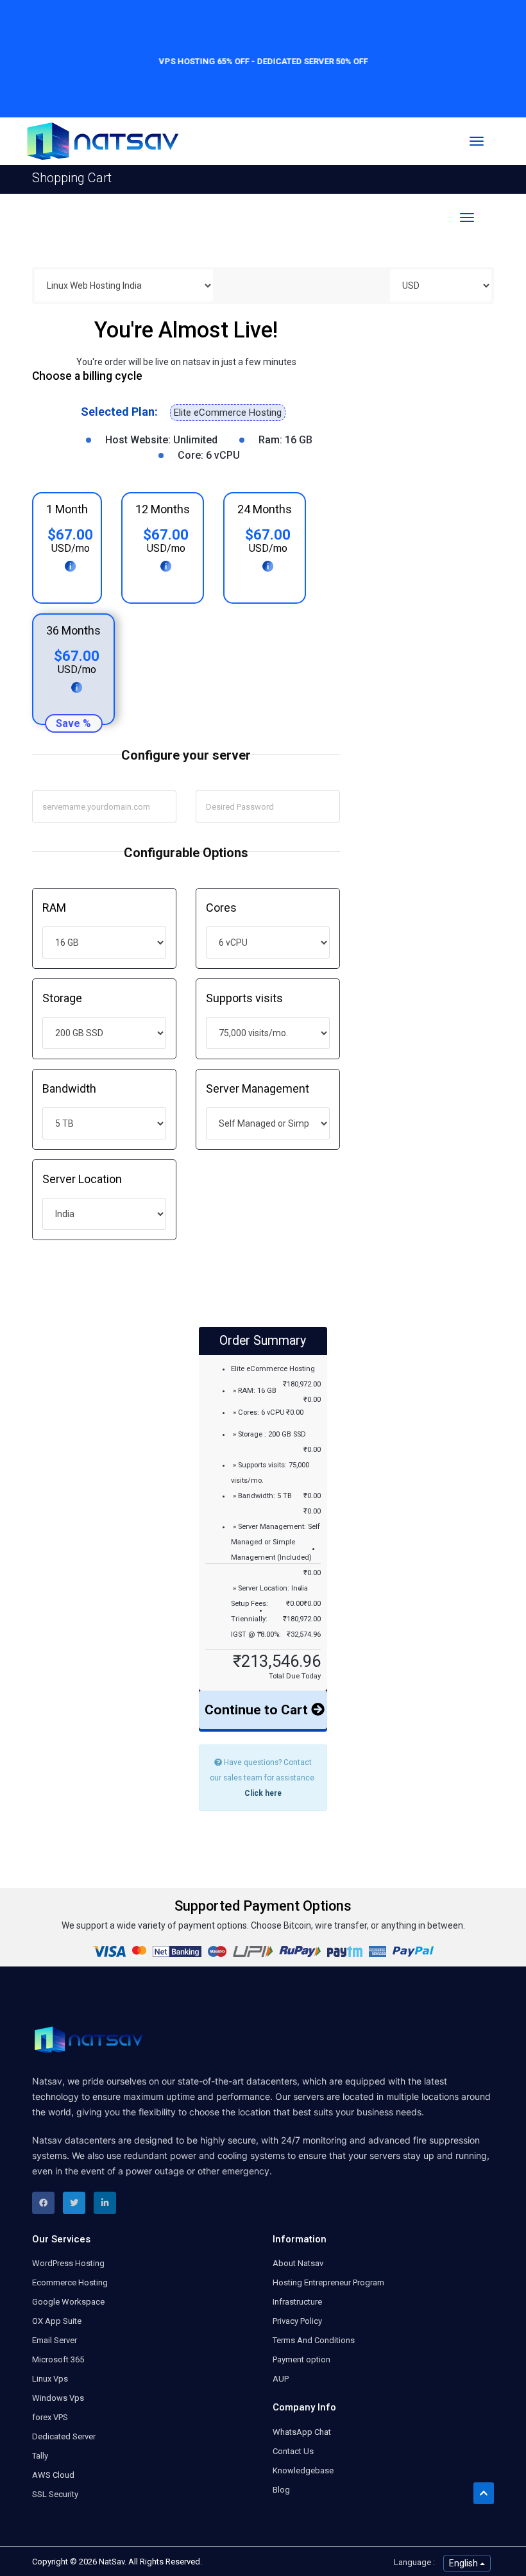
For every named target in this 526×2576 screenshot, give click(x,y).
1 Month (67, 509)
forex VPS (50, 2417)
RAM (54, 908)
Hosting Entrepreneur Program (328, 2282)
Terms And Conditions (314, 2340)
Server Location (82, 1179)
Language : (414, 2562)
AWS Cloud (53, 2475)
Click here (263, 1793)
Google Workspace (68, 2302)
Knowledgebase (303, 2470)
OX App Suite (57, 2321)
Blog (281, 2490)
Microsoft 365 (58, 2359)
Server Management (258, 1088)
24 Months (265, 509)
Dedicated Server (64, 2436)
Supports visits (244, 998)
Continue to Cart (258, 1710)
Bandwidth (69, 1088)
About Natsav (298, 2263)
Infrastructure (297, 2302)
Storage (62, 998)
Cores (221, 908)
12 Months (163, 509)
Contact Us (293, 2451)
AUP (281, 2379)
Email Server (55, 2340)
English (464, 2563)
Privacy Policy (297, 2321)
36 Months (73, 630)
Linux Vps (50, 2379)
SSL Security (55, 2494)
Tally (40, 2456)
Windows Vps (58, 2398)
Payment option (301, 2359)
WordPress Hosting (68, 2263)
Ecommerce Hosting (70, 2282)
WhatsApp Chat (302, 2432)
